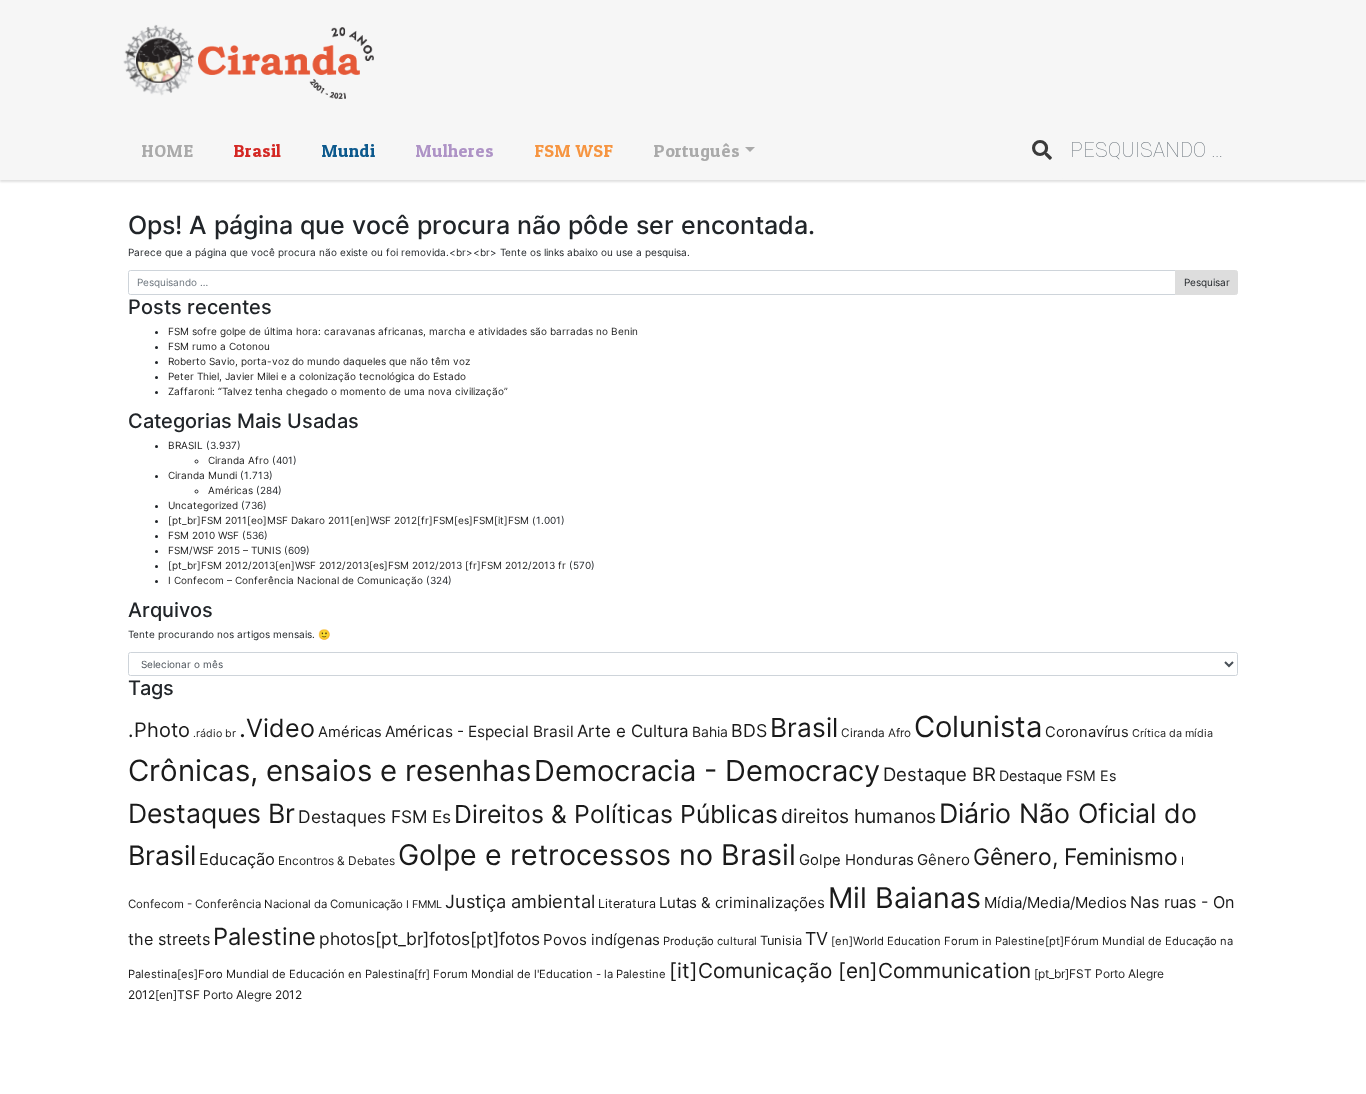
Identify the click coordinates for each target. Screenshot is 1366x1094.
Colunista (978, 726)
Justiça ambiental (520, 901)
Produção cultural (710, 941)
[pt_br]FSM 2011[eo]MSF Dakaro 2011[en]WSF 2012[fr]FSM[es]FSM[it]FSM (348, 520)
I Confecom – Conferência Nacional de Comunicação (295, 580)
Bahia (710, 731)
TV (816, 938)
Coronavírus (1087, 732)
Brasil (257, 150)
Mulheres (454, 150)
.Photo (159, 730)
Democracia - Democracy (707, 770)
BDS (749, 730)
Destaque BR (939, 774)
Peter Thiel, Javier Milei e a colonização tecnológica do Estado (317, 376)
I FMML (424, 904)
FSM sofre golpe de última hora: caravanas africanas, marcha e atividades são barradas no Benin (403, 331)
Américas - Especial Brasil (479, 731)
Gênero (943, 859)
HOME (167, 150)
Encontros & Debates (336, 860)
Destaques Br (211, 813)
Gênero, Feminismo (1075, 857)
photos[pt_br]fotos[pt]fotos (429, 938)
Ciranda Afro (238, 460)
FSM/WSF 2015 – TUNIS (224, 550)
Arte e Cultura (633, 731)
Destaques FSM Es (374, 816)
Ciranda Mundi (202, 475)
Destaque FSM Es (1057, 775)
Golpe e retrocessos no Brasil (597, 854)
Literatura (627, 903)
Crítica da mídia (1172, 733)
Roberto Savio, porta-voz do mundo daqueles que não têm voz (319, 361)
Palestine (264, 936)
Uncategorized (203, 505)
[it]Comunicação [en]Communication (850, 970)
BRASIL (185, 445)
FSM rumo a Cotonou (219, 346)
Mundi (348, 150)
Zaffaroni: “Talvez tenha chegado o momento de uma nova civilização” (338, 391)
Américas (230, 490)
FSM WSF (573, 150)
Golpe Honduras (856, 860)
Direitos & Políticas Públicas (616, 814)
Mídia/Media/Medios (1055, 902)
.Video (277, 728)
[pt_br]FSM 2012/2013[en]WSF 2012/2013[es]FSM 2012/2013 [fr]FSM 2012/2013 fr (367, 565)
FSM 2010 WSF (203, 535)
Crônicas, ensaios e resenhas (329, 770)
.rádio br (214, 733)
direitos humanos (858, 816)
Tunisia (781, 940)
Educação (237, 859)
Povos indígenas (601, 939)
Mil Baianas (904, 897)
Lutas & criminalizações (742, 902)
